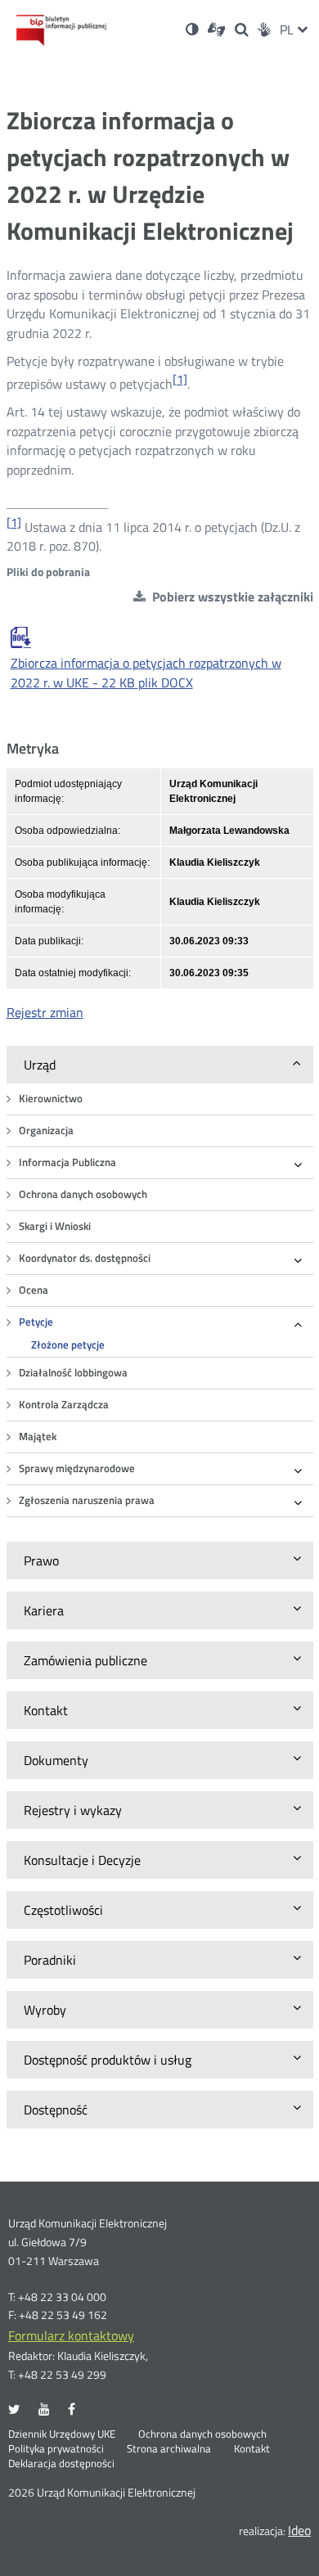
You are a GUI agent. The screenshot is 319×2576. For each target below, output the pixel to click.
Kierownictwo (51, 1099)
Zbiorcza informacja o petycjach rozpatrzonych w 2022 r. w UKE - (146, 673)
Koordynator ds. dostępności (85, 1258)
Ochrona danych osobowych (83, 1194)
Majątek (38, 1437)
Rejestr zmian (45, 1012)
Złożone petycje (68, 1345)
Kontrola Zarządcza (64, 1405)
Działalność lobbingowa (73, 1373)
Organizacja (46, 1130)
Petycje (36, 1322)
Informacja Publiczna (67, 1162)
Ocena (34, 1290)
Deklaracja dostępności (61, 2464)
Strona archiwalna (169, 2449)
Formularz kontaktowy (71, 2335)
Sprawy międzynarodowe (77, 1468)
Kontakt (252, 2449)
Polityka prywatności (56, 2449)
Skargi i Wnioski (55, 1226)
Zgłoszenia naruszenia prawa (87, 1500)
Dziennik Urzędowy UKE (62, 2434)
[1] (180, 379)
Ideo (299, 2530)
